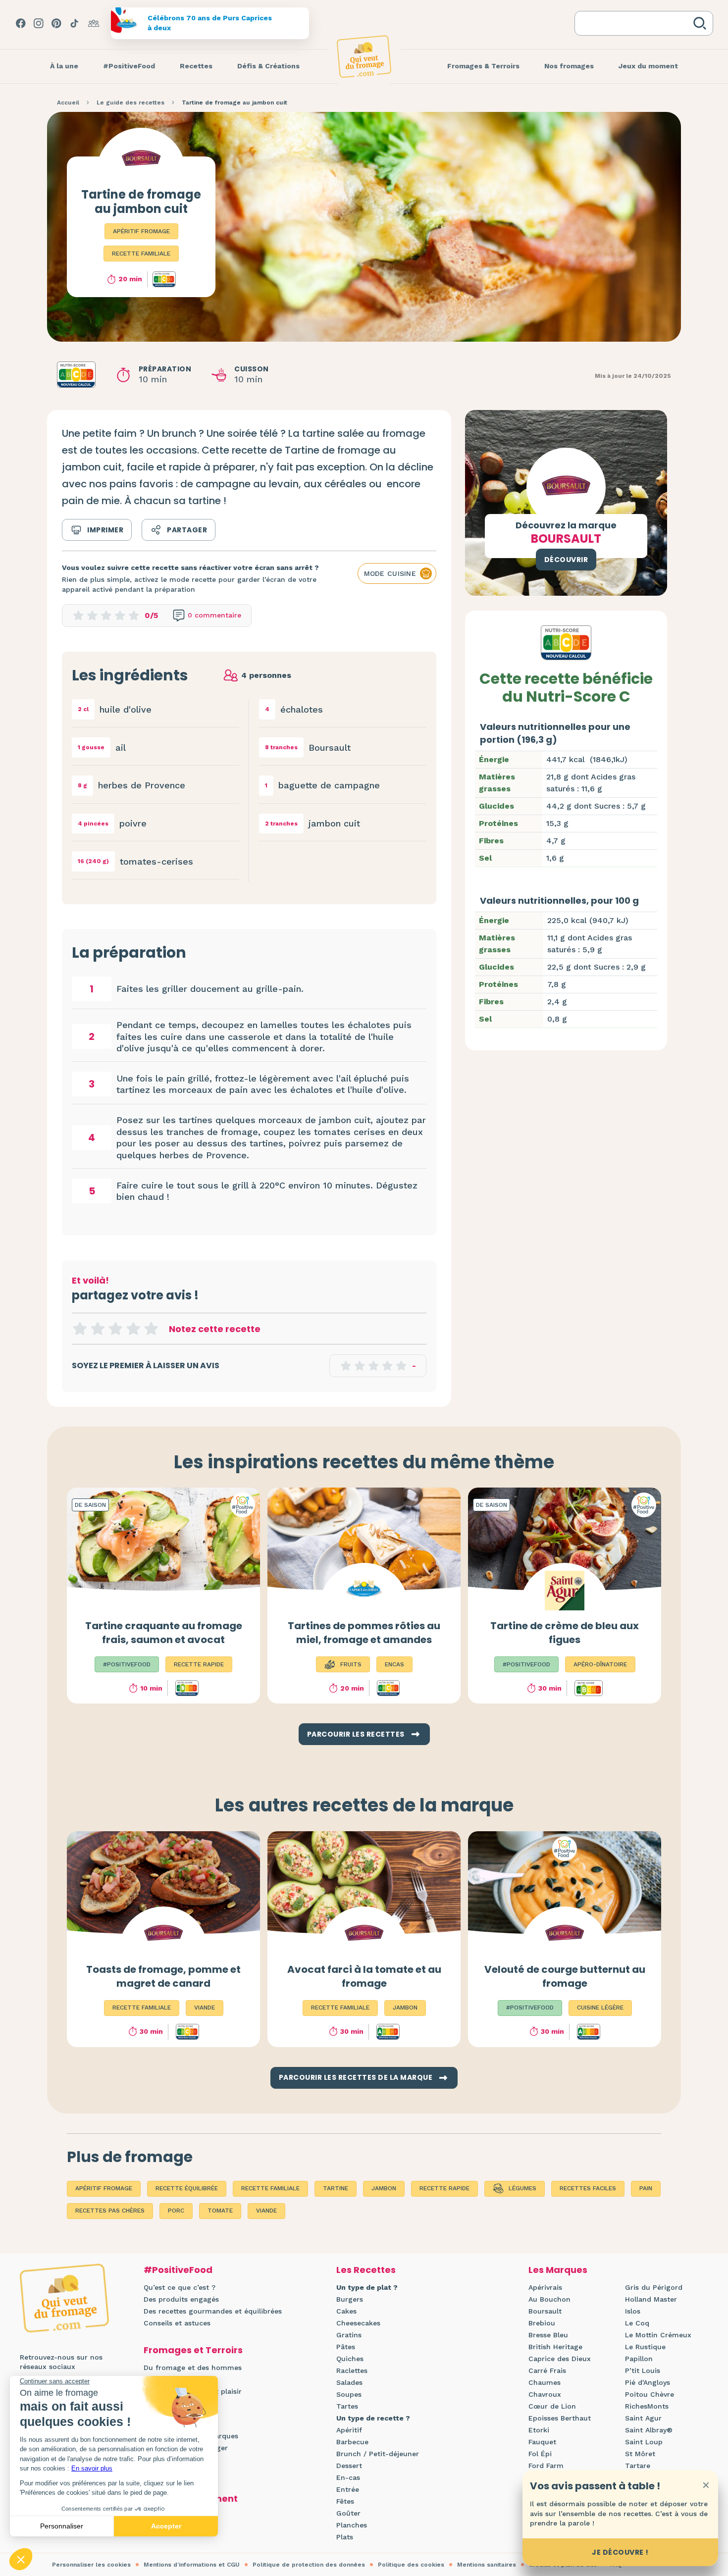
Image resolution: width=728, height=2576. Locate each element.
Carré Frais (547, 2370)
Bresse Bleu (548, 2335)
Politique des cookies (411, 2565)
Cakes (346, 2311)
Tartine (336, 2188)
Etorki (539, 2430)
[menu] (64, 66)
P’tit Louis (643, 2370)
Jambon (384, 2188)
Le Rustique (645, 2347)
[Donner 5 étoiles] (151, 1329)
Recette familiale (141, 254)
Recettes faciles (588, 2188)
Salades (349, 2382)
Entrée (348, 2489)
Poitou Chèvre (650, 2394)
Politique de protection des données (309, 2565)
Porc (176, 2211)
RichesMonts (647, 2406)
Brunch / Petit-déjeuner (378, 2454)
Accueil (68, 103)
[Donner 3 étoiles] (115, 1329)
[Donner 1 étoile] (80, 1329)
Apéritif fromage (141, 231)
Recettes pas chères (110, 2211)
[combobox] (636, 23)
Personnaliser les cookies (91, 2565)
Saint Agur (643, 2418)
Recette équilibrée (187, 2188)
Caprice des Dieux (560, 2359)
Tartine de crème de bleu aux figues (565, 1633)
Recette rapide (444, 2188)
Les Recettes (366, 2270)
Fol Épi (540, 2454)
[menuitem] (64, 66)
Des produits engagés (181, 2299)
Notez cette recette (215, 1329)
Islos (633, 2311)
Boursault (545, 2311)
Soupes (349, 2394)
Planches (352, 2525)
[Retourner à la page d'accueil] (364, 56)
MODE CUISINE (390, 573)
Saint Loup (644, 2442)
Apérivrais (545, 2287)
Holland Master (651, 2299)
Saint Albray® (649, 2430)
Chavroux (545, 2394)
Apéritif (349, 2430)
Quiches (350, 2359)
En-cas (348, 2477)
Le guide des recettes (130, 103)
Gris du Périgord (654, 2287)
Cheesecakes (358, 2323)
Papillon (639, 2359)
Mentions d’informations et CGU (192, 2565)
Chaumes (545, 2382)
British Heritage (555, 2347)
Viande (266, 2211)
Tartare (638, 2466)
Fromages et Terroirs (193, 2350)
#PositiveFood (178, 2270)
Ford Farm (546, 2466)
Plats (345, 2537)
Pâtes (346, 2347)
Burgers (350, 2299)
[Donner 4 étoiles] (133, 1329)
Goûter (348, 2513)
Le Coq (637, 2323)
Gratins (349, 2335)
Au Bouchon (549, 2299)
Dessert (349, 2466)
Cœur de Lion (552, 2406)
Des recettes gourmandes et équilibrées (213, 2311)
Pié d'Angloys (648, 2382)
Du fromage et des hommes (193, 2368)
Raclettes (352, 2370)
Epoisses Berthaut (560, 2418)
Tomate (220, 2211)
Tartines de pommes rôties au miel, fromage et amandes (364, 1633)
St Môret (640, 2454)
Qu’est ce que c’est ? (180, 2287)
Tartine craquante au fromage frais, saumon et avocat (164, 1633)
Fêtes (345, 2501)
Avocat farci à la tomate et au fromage (364, 1976)
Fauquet (542, 2442)
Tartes (347, 2406)
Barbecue (352, 2442)
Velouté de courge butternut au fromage (565, 1976)
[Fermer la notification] (706, 2485)
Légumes (522, 2188)
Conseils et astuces (177, 2323)
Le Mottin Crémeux (658, 2335)
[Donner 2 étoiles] (98, 1329)
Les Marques (558, 2270)
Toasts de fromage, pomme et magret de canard (163, 1976)
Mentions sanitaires (487, 2565)
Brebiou (542, 2323)
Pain (646, 2188)
